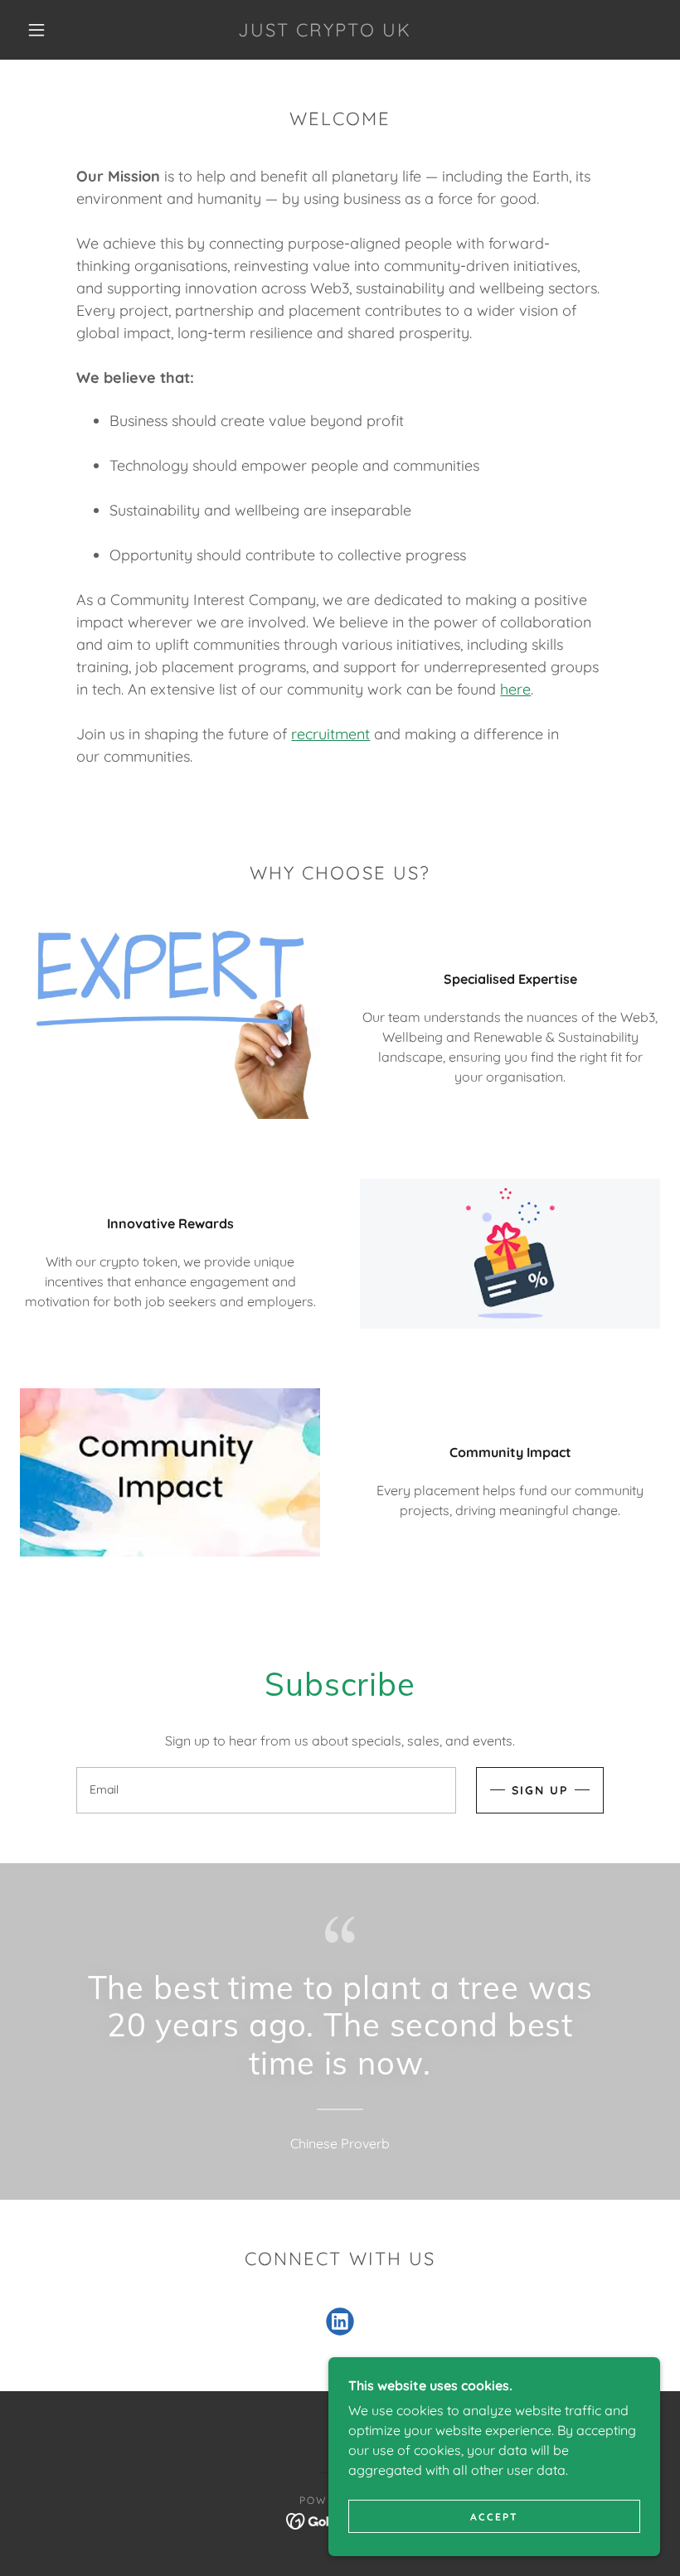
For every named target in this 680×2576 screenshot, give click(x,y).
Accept (494, 2517)
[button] (36, 30)
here (515, 689)
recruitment (330, 734)
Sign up (540, 1790)
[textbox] (266, 1790)
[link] (325, 31)
